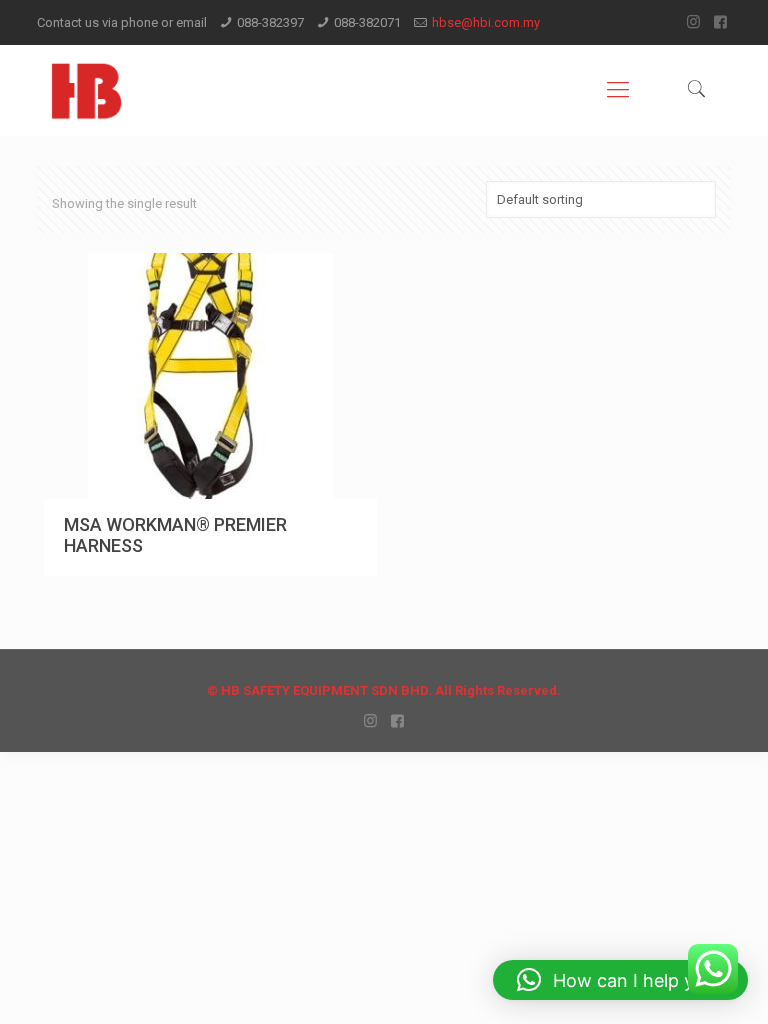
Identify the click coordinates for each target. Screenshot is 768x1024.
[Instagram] (693, 22)
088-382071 (367, 22)
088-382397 (270, 22)
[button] (620, 980)
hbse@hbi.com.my (486, 22)
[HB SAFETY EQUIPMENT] (86, 90)
